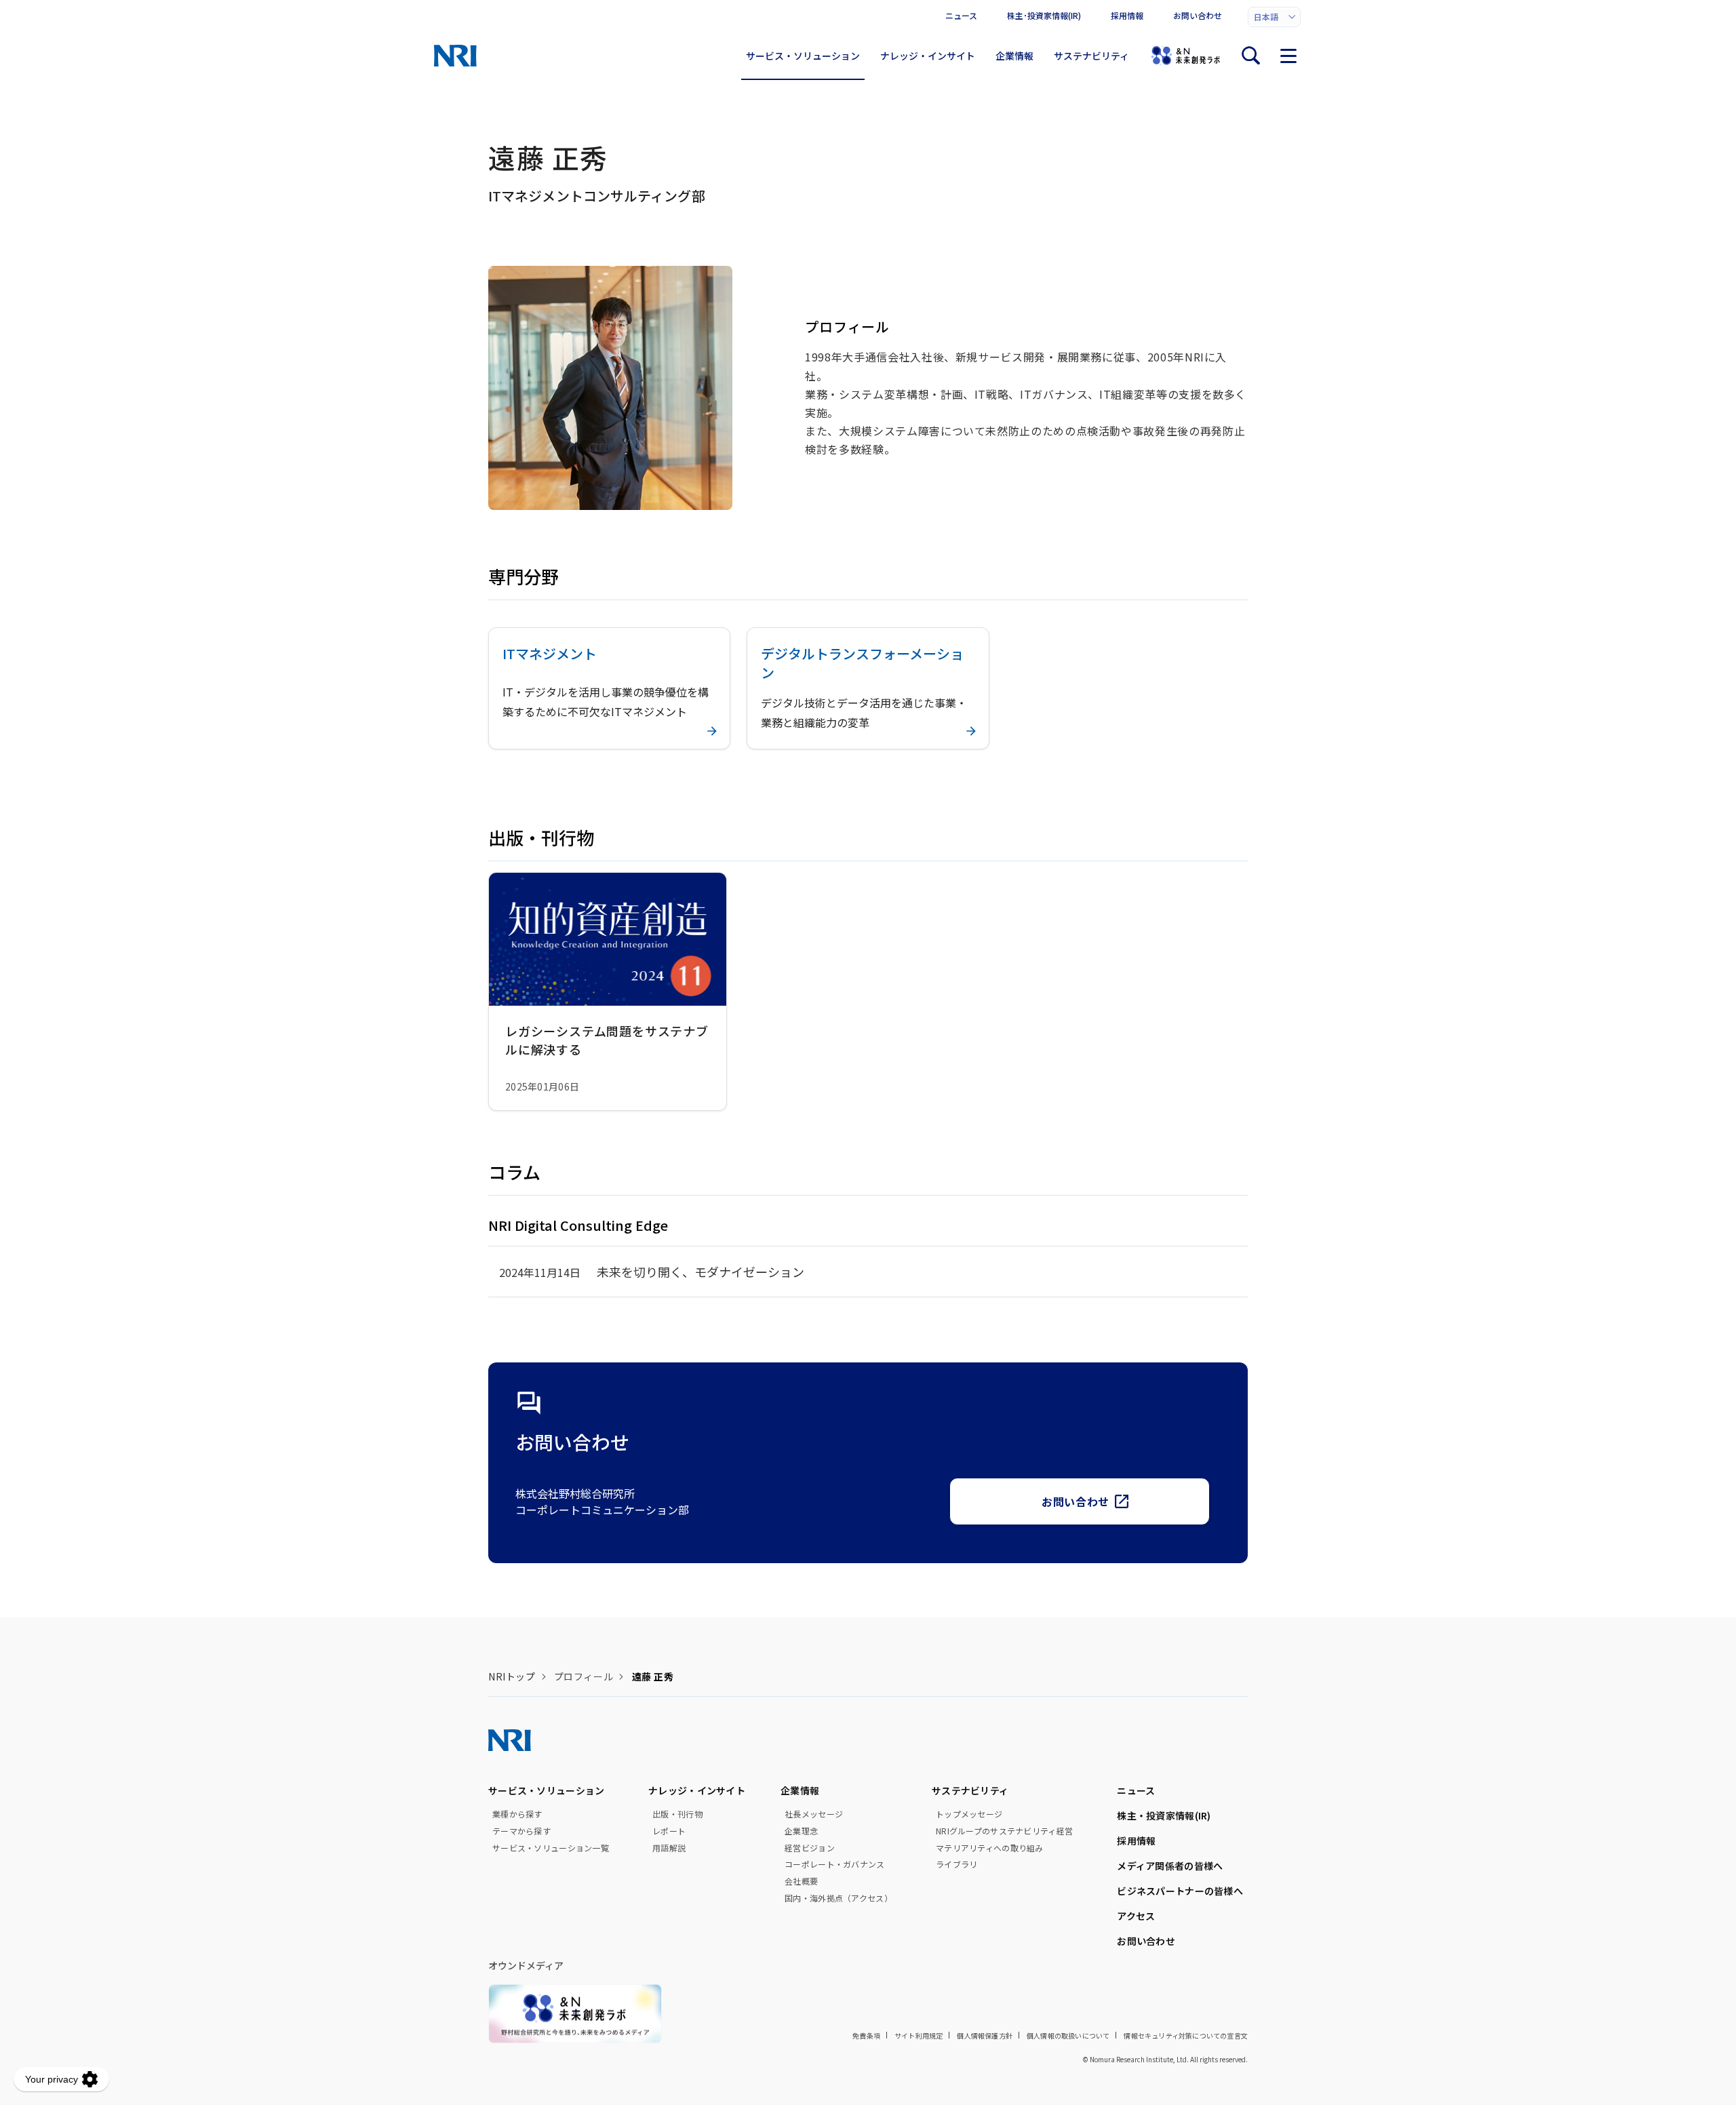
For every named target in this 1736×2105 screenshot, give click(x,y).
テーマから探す (521, 1831)
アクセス (1136, 1916)
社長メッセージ (814, 1814)
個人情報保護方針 (985, 2035)
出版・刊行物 (677, 1814)
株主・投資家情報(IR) (1164, 1815)
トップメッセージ (969, 1814)
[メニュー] (1288, 56)
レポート (669, 1831)
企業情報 (1014, 56)
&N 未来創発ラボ (1185, 56)
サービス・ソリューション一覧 (551, 1848)
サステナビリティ (1091, 56)
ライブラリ (956, 1864)
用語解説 (669, 1848)
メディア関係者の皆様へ (1170, 1866)
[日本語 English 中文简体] (1274, 17)
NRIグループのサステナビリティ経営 (1004, 1831)
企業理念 (801, 1831)
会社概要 (801, 1881)
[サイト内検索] (1250, 56)
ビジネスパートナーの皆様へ (1180, 1891)
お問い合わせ (1198, 15)
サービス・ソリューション (803, 56)
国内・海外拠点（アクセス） (839, 1898)
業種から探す (517, 1814)
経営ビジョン (810, 1848)
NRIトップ (512, 1676)
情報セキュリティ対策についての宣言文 (1186, 2035)
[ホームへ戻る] (455, 56)
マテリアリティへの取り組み (990, 1848)
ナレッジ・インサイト (928, 56)
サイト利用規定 (919, 2035)
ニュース (961, 15)
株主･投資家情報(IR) (1044, 15)
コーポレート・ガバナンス (834, 1864)
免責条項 (866, 2035)
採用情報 (1127, 15)
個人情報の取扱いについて (1068, 2035)
